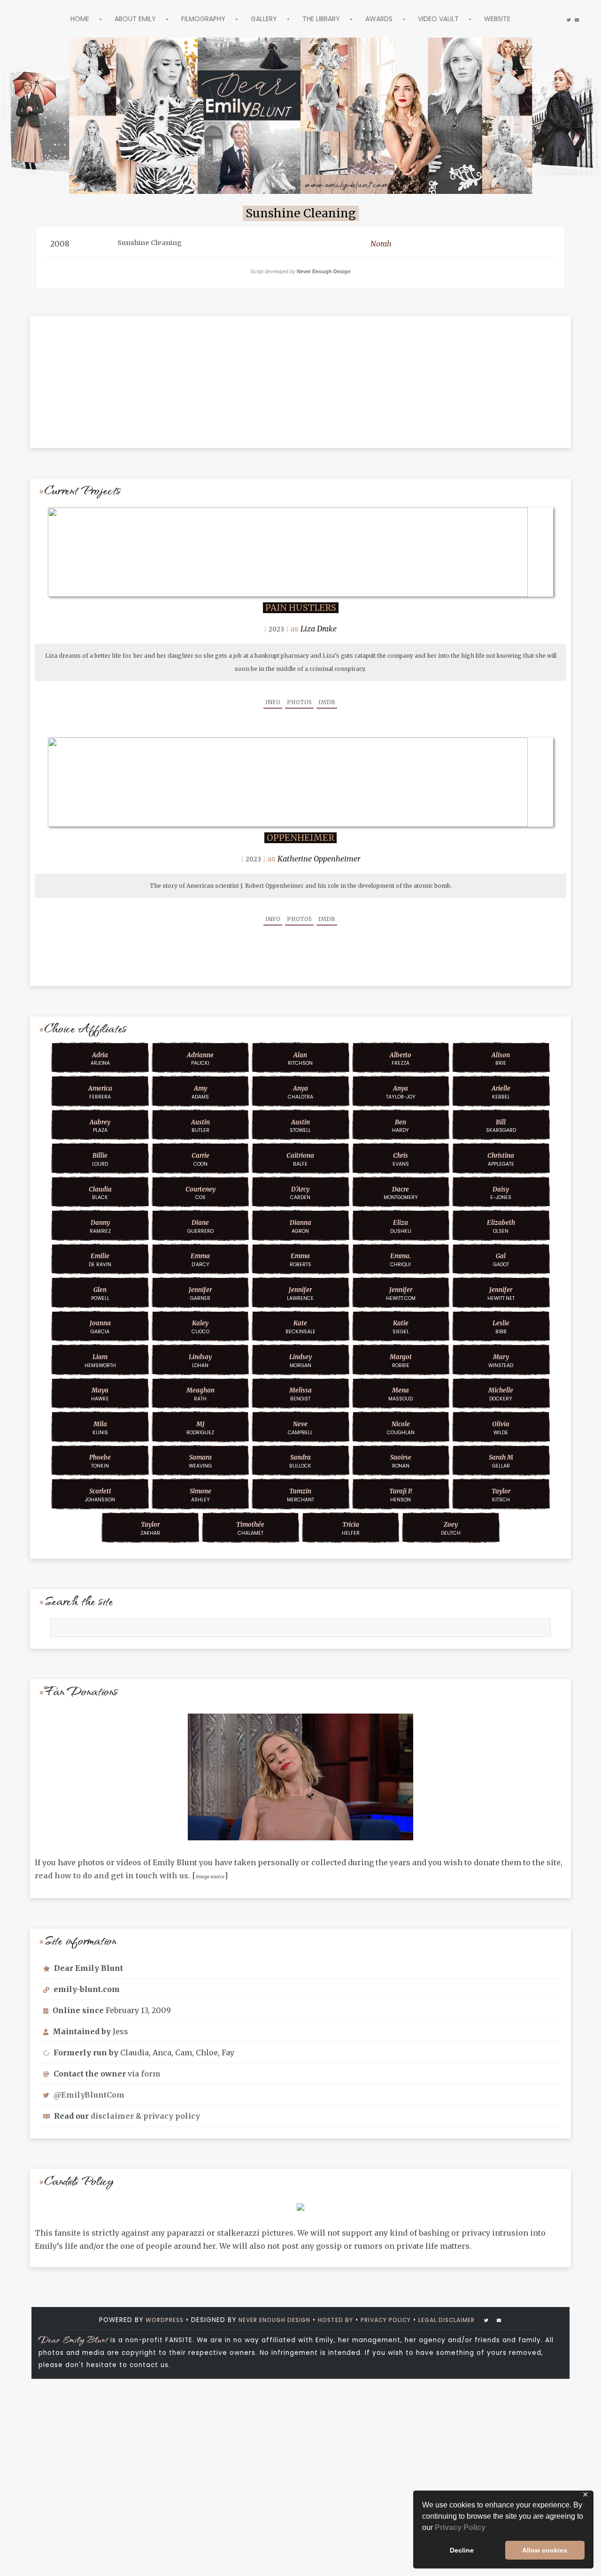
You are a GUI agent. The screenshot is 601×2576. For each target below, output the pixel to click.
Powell (100, 1294)
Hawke (100, 1394)
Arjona (100, 1059)
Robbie (401, 1361)
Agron (300, 1227)
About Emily (118, 19)
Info (273, 702)
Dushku (401, 1227)
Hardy (401, 1126)
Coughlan (401, 1428)
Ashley (200, 1495)
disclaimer (112, 2116)
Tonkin (100, 1461)
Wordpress (148, 2320)
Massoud (401, 1394)
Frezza (401, 1059)
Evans (401, 1160)
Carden (300, 1193)
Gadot (501, 1260)
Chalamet (250, 1529)
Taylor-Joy (401, 1092)
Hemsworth (100, 1361)
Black (100, 1193)
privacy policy (172, 2116)
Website (519, 19)
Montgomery (401, 1193)
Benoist (300, 1394)
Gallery (261, 19)
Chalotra (300, 1092)
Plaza (100, 1126)
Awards (388, 19)
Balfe (300, 1160)
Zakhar (150, 1529)
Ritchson (300, 1059)
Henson (401, 1495)
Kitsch (501, 1495)
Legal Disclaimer (461, 2320)
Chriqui (401, 1260)
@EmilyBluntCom (89, 2095)
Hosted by (336, 2320)
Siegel (401, 1327)
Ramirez (100, 1227)
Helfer (351, 1529)
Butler (200, 1126)
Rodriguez (200, 1428)
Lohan (200, 1361)
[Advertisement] (300, 375)
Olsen (501, 1227)
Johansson (100, 1495)
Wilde (501, 1428)
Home (58, 19)
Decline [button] (462, 2550)
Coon (200, 1160)
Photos (299, 702)
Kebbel (501, 1092)
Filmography (194, 19)
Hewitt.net (501, 1294)
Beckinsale (300, 1327)
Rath (200, 1394)
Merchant (300, 1495)
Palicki (200, 1059)
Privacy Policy (460, 2527)
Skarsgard (501, 1126)
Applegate (501, 1160)
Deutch (451, 1529)
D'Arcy (200, 1260)
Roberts (300, 1260)
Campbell (300, 1428)
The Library (324, 19)
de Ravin (100, 1260)
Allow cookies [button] (545, 2550)
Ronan (401, 1461)
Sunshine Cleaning (156, 244)
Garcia (100, 1327)
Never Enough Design (324, 271)
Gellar (501, 1461)
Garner (200, 1294)
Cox (200, 1193)
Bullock (300, 1461)
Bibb (501, 1327)
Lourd (100, 1160)
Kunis (100, 1428)
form (151, 2074)
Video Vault (453, 19)
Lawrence (300, 1294)
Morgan (300, 1361)
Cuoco (200, 1327)
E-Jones (501, 1193)
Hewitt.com (401, 1294)
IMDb (327, 702)
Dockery (501, 1394)
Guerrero (200, 1227)
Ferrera (100, 1092)
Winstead (501, 1361)
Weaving (200, 1461)
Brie (501, 1059)
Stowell (300, 1126)
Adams (200, 1092)
